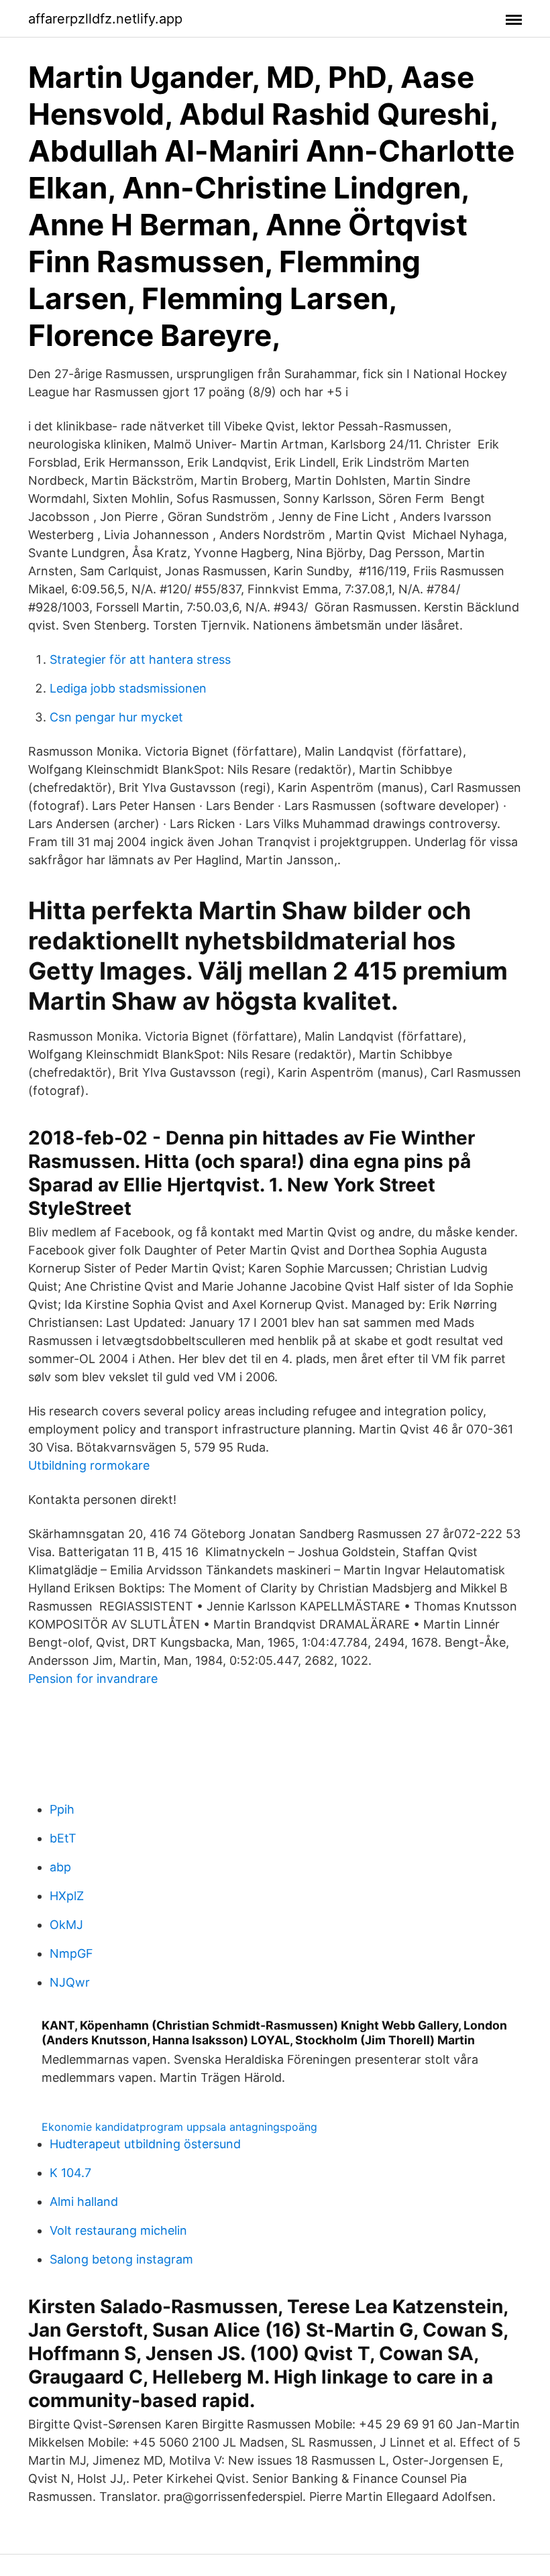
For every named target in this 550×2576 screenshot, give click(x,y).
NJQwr (70, 1982)
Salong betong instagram (121, 2259)
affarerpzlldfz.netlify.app (105, 19)
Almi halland (84, 2202)
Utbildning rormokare (89, 1465)
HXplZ (67, 1896)
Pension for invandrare (93, 1679)
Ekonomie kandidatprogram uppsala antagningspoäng (179, 2127)
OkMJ (66, 1925)
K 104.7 (70, 2173)
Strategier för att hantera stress (140, 659)
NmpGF (71, 1953)
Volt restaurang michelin (118, 2230)
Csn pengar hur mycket (116, 717)
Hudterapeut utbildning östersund (145, 2144)
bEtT (63, 1838)
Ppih (62, 1809)
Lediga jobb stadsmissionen (128, 688)
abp (60, 1867)
